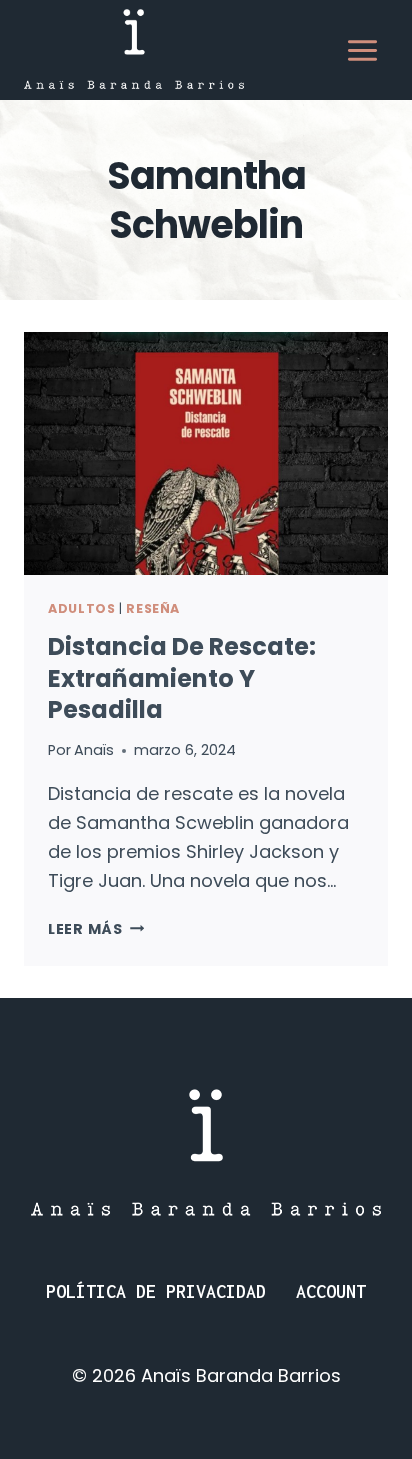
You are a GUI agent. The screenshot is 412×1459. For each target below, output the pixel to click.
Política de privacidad (156, 1291)
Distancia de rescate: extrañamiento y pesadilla (182, 677)
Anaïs (94, 750)
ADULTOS (81, 608)
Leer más (96, 929)
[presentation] (206, 453)
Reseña (153, 608)
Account (331, 1291)
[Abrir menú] (362, 50)
